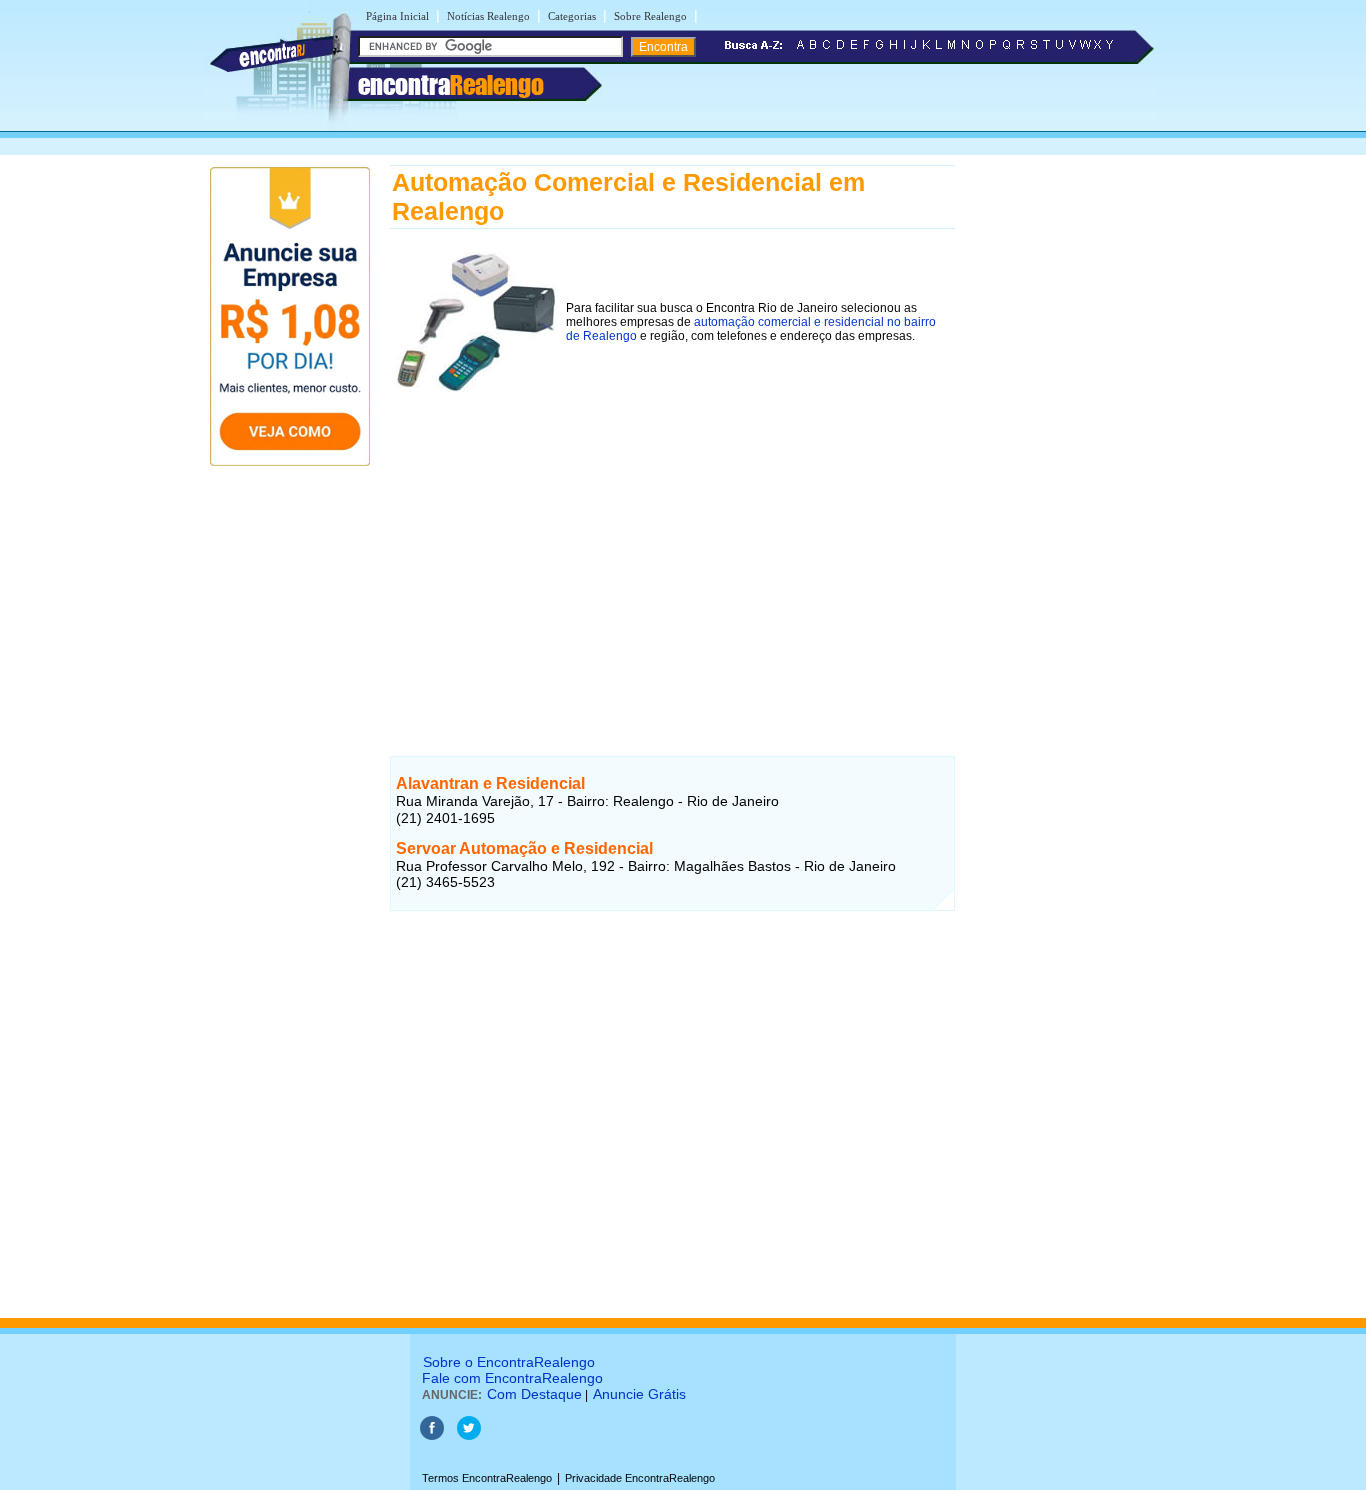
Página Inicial (397, 16)
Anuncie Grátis (639, 1394)
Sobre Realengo (650, 16)
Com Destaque (534, 1394)
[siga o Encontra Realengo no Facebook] (432, 1436)
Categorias (572, 16)
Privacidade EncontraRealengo (640, 1478)
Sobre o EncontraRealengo (509, 1362)
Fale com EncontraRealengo (512, 1378)
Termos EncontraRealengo (487, 1478)
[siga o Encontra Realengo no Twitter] (469, 1436)
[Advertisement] (672, 552)
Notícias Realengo (488, 16)
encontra (451, 85)
